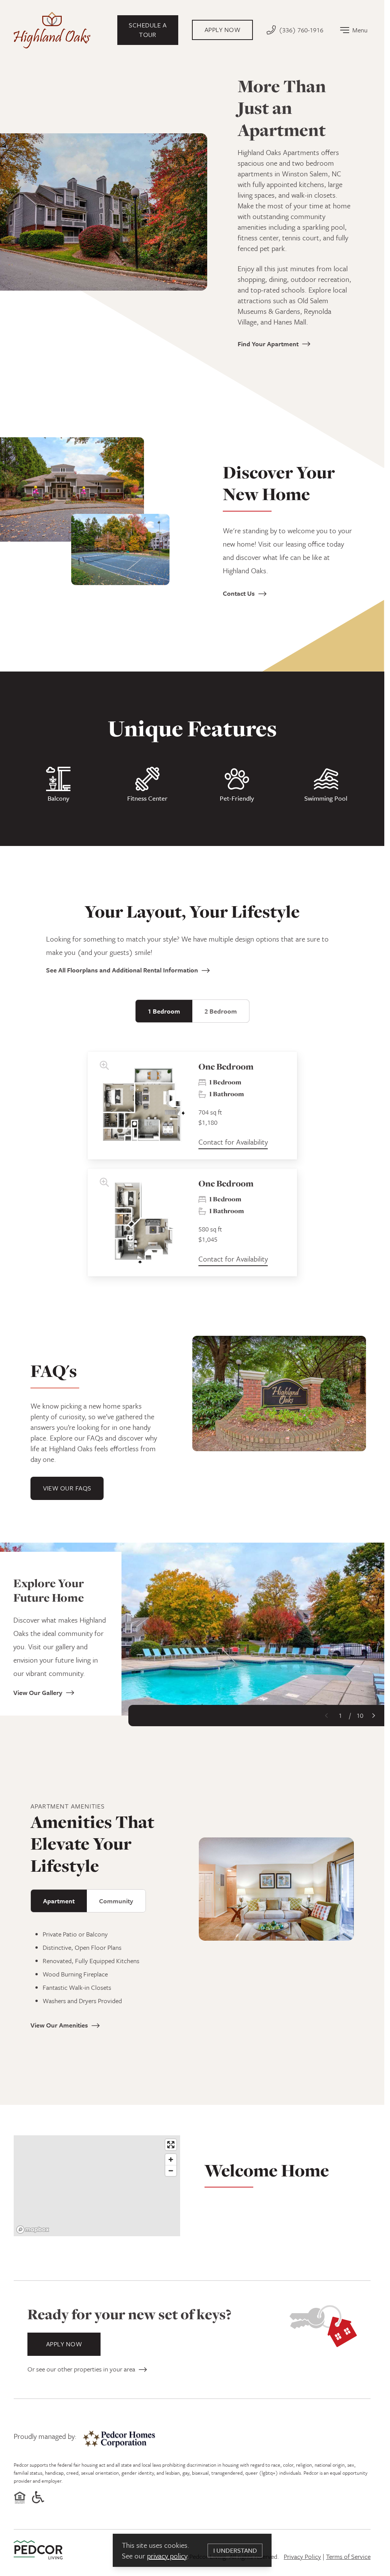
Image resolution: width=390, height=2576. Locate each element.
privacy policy (167, 2556)
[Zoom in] (171, 2159)
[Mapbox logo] (33, 2230)
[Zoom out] (171, 2171)
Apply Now (64, 2344)
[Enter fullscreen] (171, 2145)
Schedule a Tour (148, 30)
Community (116, 1901)
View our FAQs (67, 1488)
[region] (97, 2186)
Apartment (59, 1901)
